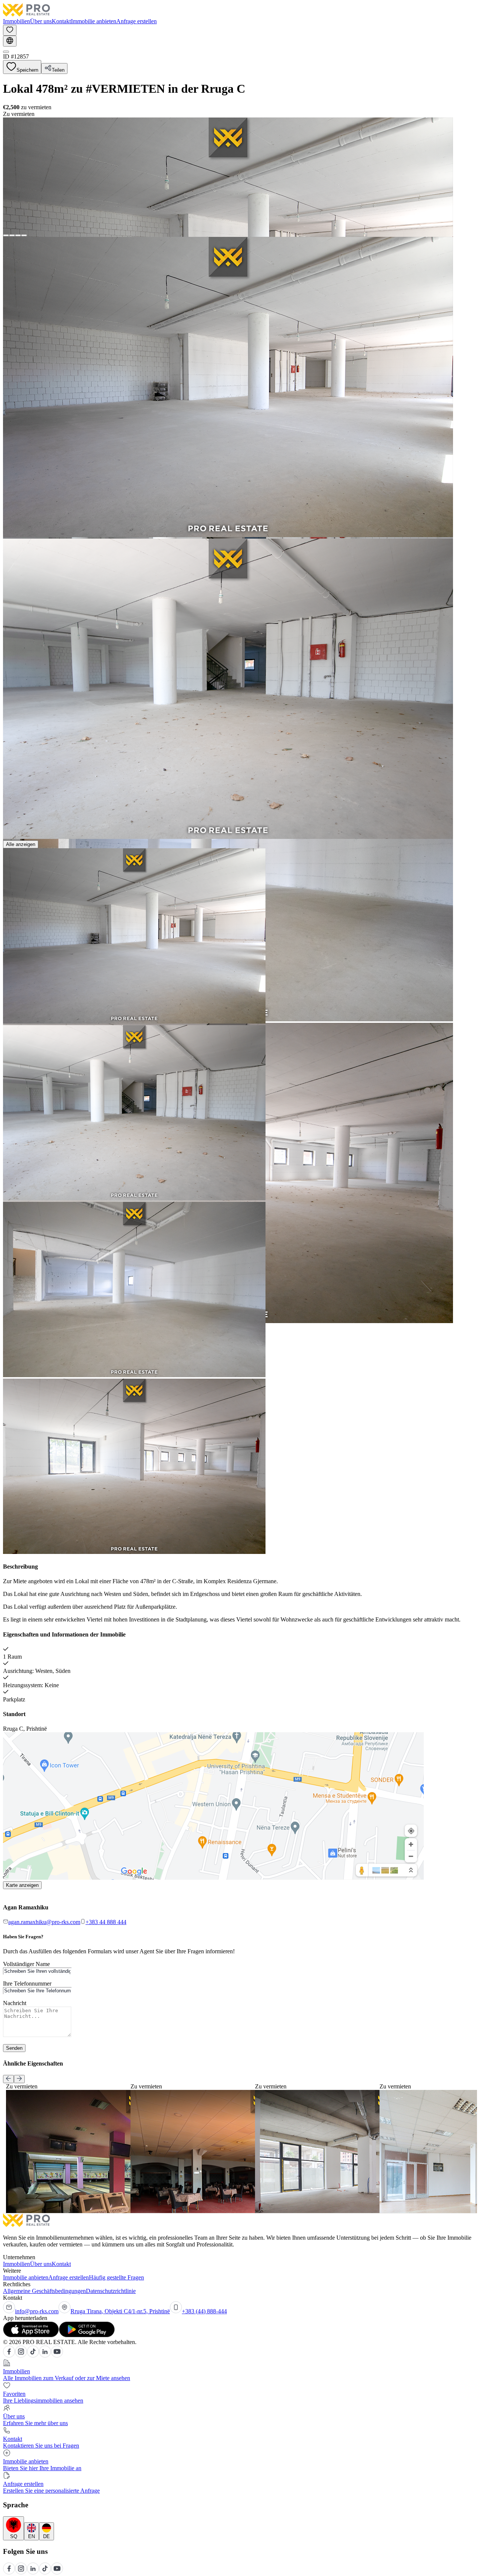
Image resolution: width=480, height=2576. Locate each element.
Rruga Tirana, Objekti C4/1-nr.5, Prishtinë (120, 2311)
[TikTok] (33, 2355)
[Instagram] (21, 2355)
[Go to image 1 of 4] (6, 235)
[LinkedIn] (45, 2355)
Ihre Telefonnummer (27, 1984)
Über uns (41, 21)
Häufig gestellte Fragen (116, 2277)
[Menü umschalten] (6, 52)
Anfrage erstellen (136, 21)
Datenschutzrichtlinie (111, 2291)
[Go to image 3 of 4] (18, 235)
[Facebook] (9, 2355)
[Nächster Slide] (19, 2079)
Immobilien (16, 21)
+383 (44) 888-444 (204, 2311)
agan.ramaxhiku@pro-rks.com (44, 1922)
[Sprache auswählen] (10, 41)
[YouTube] (57, 2355)
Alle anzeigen (21, 844)
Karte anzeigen (22, 1885)
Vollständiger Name (26, 1964)
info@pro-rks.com (37, 2311)
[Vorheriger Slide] (8, 2079)
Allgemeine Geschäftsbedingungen (44, 2291)
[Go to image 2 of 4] (12, 235)
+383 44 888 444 (106, 1922)
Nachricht (15, 2003)
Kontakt (61, 21)
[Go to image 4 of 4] (24, 235)
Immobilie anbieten (94, 21)
